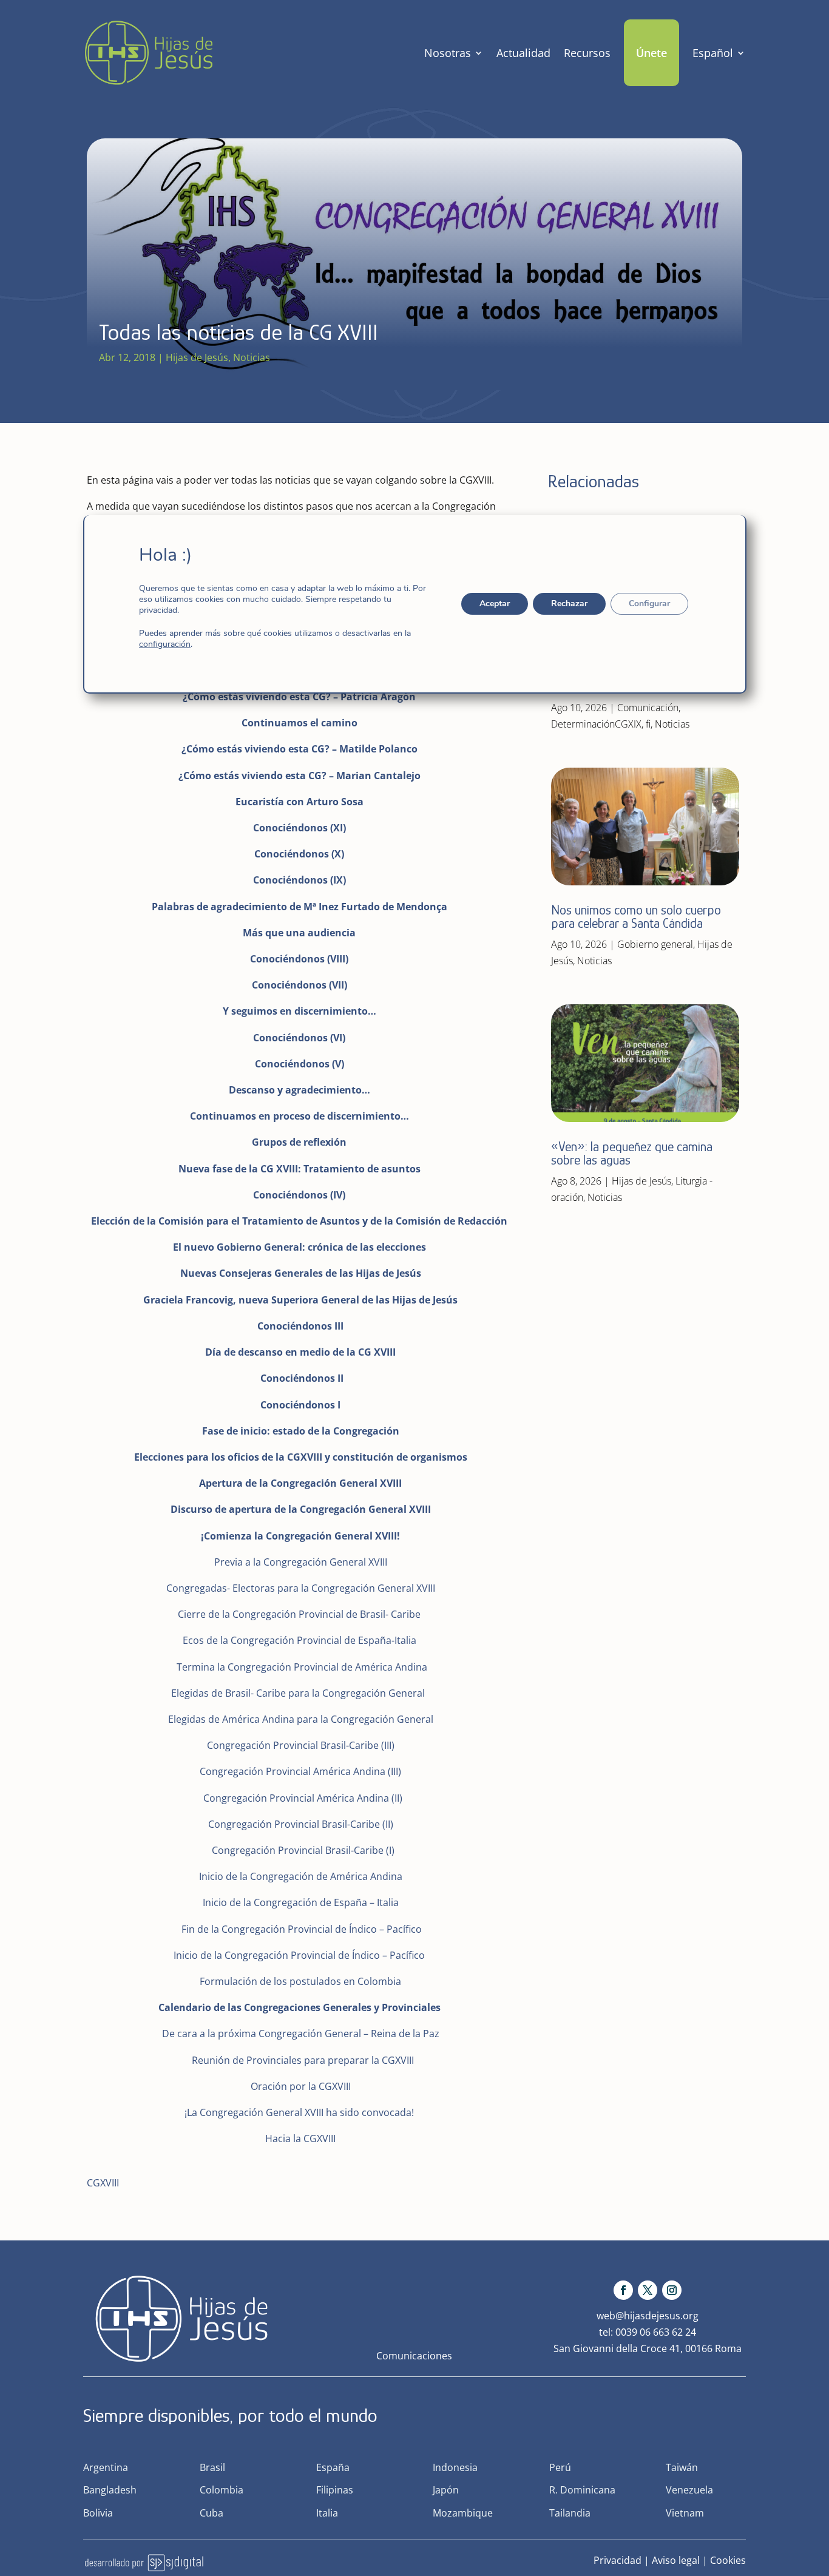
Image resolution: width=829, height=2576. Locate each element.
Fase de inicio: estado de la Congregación (301, 1431)
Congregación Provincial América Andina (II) (303, 1798)
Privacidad (618, 2560)
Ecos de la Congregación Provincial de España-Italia (299, 1640)
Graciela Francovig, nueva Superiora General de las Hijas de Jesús (300, 1300)
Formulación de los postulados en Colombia (300, 1981)
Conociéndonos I (300, 1405)
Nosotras (448, 53)
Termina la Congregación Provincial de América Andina (302, 1667)
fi (648, 724)
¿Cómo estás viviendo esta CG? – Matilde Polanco (299, 749)
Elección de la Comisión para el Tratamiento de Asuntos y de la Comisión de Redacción (299, 1221)
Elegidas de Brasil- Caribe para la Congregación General (299, 1693)
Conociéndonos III (300, 1326)
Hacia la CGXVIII (300, 2138)
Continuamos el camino (299, 723)
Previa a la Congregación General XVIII (301, 1562)
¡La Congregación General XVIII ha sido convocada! (299, 2112)
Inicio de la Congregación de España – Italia (301, 1902)
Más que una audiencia (299, 933)
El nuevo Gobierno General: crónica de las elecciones (299, 1247)
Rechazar (569, 603)
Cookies (728, 2560)
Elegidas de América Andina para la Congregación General (301, 1719)
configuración (165, 644)
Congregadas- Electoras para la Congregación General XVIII (299, 1588)
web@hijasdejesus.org (648, 2316)
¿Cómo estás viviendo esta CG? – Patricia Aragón (299, 697)
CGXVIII (103, 2183)
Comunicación (648, 708)
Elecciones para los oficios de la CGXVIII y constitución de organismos (301, 1457)
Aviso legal (676, 2560)
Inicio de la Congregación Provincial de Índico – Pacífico (299, 1955)
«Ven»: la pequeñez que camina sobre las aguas (632, 1153)
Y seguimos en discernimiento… (299, 1011)
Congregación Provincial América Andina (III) (300, 1771)
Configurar (649, 603)
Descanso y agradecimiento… (299, 1090)
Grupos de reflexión (299, 1142)
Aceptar (494, 603)
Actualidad (523, 53)
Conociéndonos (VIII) (299, 959)
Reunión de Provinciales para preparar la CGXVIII (303, 2060)
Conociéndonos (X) (299, 854)
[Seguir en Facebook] (623, 2290)
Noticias (252, 357)
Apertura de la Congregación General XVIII (300, 1483)
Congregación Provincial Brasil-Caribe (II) (301, 1824)
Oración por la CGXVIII (301, 2086)
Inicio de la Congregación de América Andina (301, 1876)
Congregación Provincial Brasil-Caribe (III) (301, 1745)
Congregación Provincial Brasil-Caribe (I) (303, 1850)
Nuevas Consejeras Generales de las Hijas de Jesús (301, 1273)
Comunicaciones (414, 2356)
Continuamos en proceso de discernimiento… (299, 1116)
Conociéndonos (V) (299, 1064)
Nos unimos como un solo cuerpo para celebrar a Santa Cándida (636, 917)
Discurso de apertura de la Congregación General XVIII (301, 1509)
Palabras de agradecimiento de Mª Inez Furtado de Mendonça (299, 907)
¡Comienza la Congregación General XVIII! (300, 1536)
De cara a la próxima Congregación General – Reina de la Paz (301, 2033)
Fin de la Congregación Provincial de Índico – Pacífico (302, 1929)
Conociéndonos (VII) (299, 985)
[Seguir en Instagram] (672, 2290)
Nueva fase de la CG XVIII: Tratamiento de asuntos (299, 1169)
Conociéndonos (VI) (299, 1038)
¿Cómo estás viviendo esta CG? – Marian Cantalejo (299, 776)
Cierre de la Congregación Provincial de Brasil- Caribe (299, 1614)
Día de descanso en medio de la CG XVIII (300, 1352)
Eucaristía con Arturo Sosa (299, 802)
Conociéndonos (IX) (299, 880)
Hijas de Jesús (197, 357)
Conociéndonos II (302, 1378)
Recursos (587, 53)
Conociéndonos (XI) (299, 828)
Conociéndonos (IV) (299, 1195)
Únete (651, 53)
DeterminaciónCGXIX (596, 724)
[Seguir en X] (648, 2290)
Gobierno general (655, 944)
